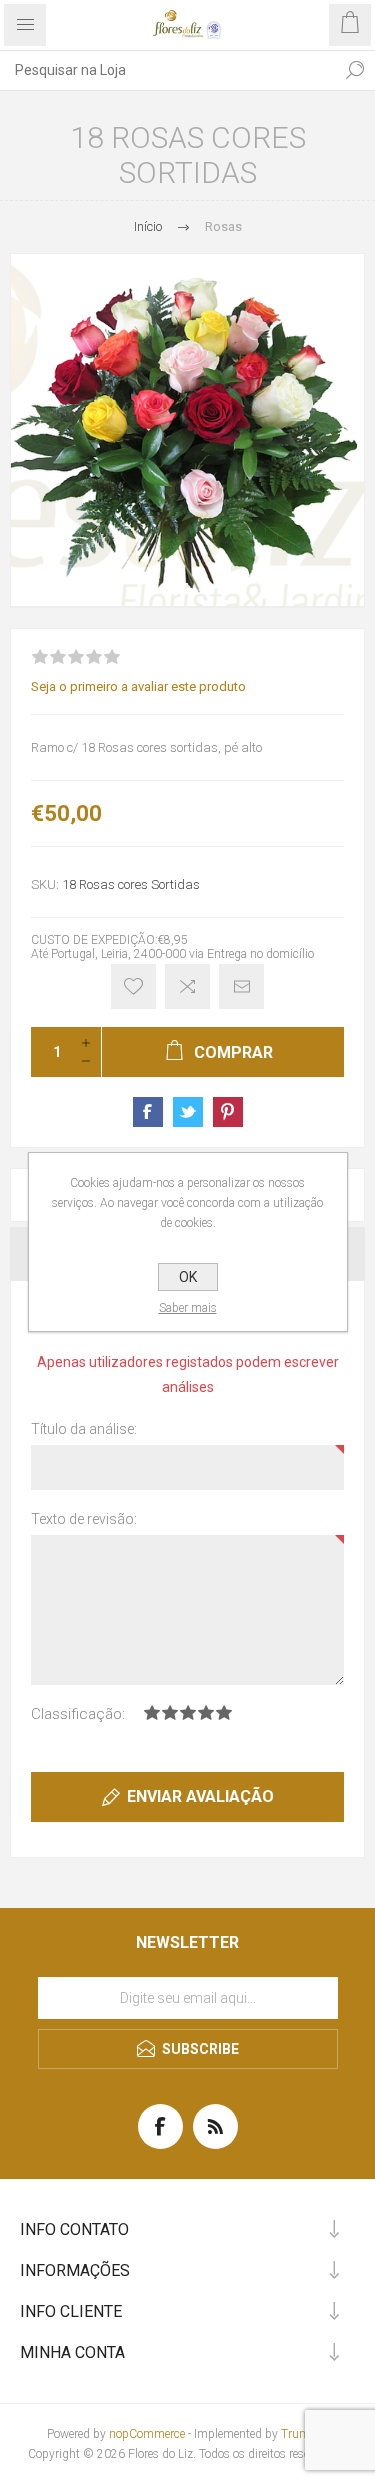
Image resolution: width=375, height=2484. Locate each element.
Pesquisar (355, 70)
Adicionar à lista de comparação (187, 986)
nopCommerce (147, 2434)
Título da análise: (84, 1429)
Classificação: (78, 1714)
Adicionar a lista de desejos (133, 986)
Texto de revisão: (84, 1519)
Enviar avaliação (200, 1796)
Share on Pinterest (228, 1112)
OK (188, 1277)
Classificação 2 (170, 1712)
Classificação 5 (224, 1712)
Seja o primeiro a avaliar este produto (138, 686)
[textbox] (167, 70)
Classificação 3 (188, 1712)
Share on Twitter (188, 1112)
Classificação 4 (206, 1712)
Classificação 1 (152, 1712)
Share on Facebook (148, 1112)
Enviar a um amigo (241, 986)
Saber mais (188, 1308)
